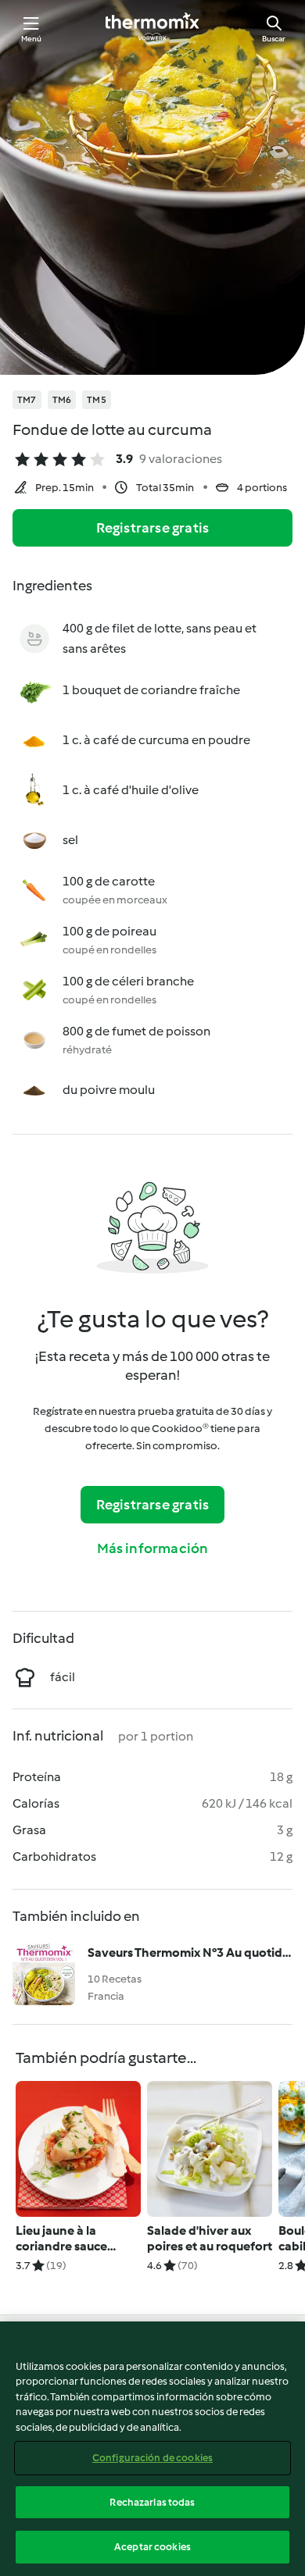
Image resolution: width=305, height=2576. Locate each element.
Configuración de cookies (152, 2458)
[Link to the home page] (152, 28)
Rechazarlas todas (152, 2502)
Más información (153, 1548)
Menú (32, 39)
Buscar (274, 39)
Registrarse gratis (153, 528)
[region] (152, 2449)
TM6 (62, 400)
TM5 (97, 400)
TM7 (27, 400)
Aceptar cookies (152, 2547)
